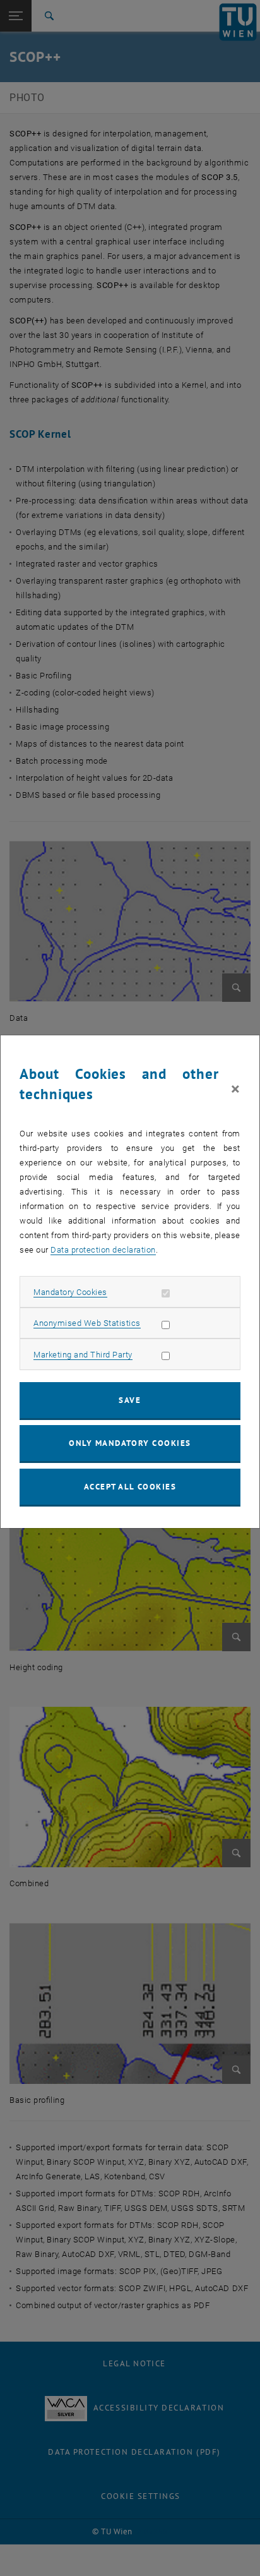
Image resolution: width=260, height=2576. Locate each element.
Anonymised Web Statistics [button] (87, 1323)
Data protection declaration (103, 1250)
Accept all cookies (130, 1487)
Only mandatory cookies (130, 1443)
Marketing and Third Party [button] (83, 1355)
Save (130, 1400)
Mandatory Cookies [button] (70, 1292)
